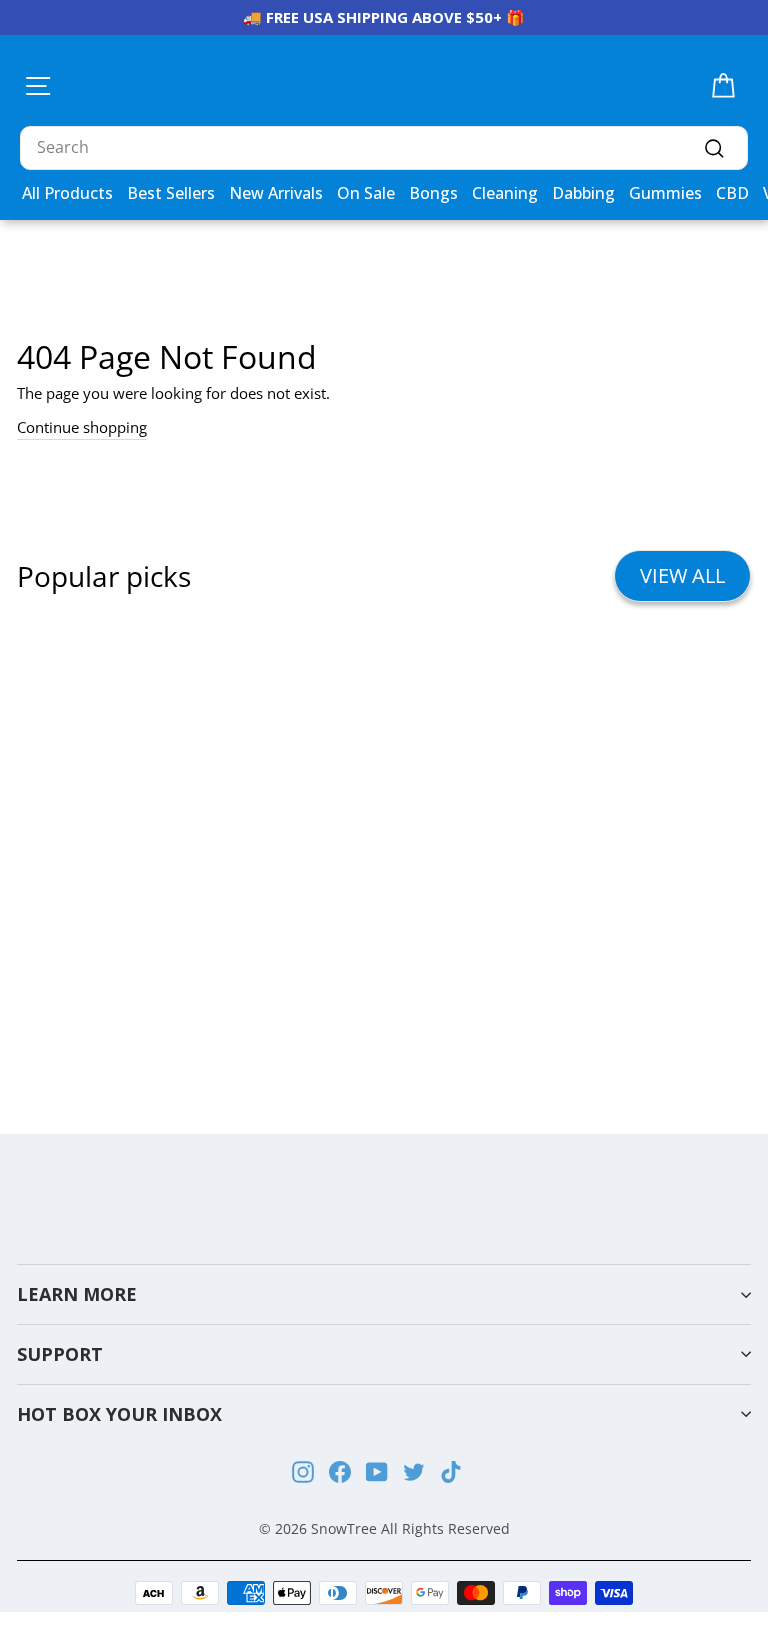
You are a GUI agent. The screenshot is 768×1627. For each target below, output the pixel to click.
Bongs (433, 193)
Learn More (77, 1294)
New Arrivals (276, 193)
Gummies (665, 193)
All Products (67, 193)
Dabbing (583, 193)
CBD (732, 193)
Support (60, 1354)
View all (682, 575)
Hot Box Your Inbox (119, 1414)
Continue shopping (82, 427)
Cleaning (505, 193)
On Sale (366, 193)
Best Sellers (171, 193)
